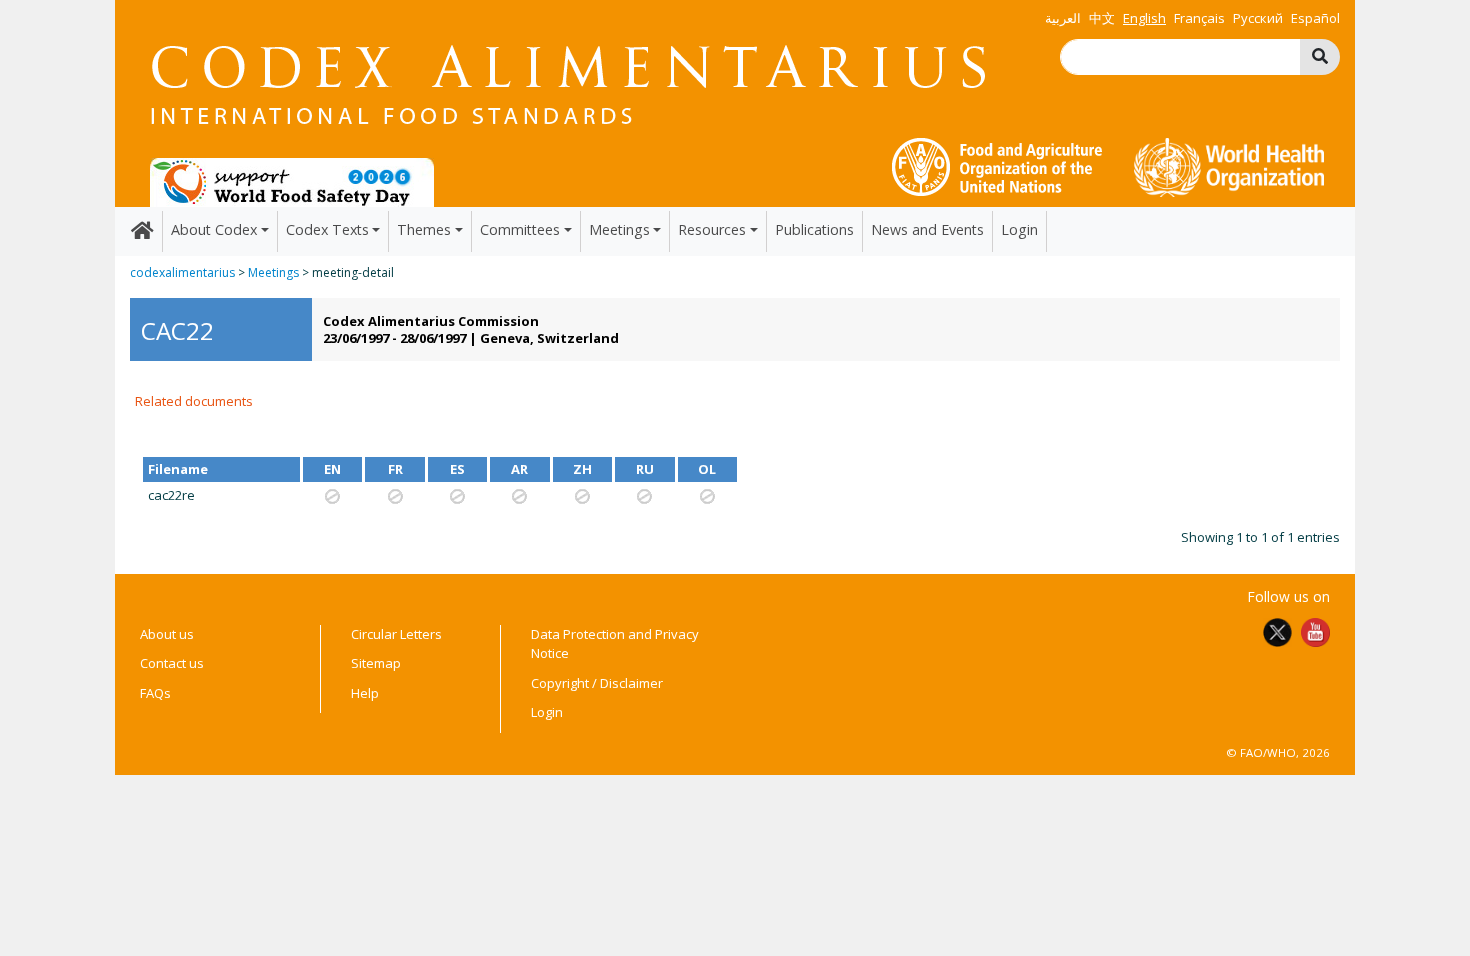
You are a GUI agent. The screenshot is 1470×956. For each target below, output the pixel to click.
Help (365, 693)
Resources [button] (712, 229)
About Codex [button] (214, 229)
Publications (814, 229)
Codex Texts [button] (327, 229)
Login (1019, 229)
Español (1315, 18)
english (1144, 18)
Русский (1258, 18)
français (1199, 18)
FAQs (155, 693)
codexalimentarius (182, 272)
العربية (1063, 18)
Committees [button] (520, 229)
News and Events (927, 229)
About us (167, 634)
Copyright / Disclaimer (597, 683)
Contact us (172, 663)
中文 (1102, 18)
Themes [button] (424, 229)
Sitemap (376, 663)
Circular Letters (396, 634)
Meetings (273, 272)
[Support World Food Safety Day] (292, 181)
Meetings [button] (619, 229)
